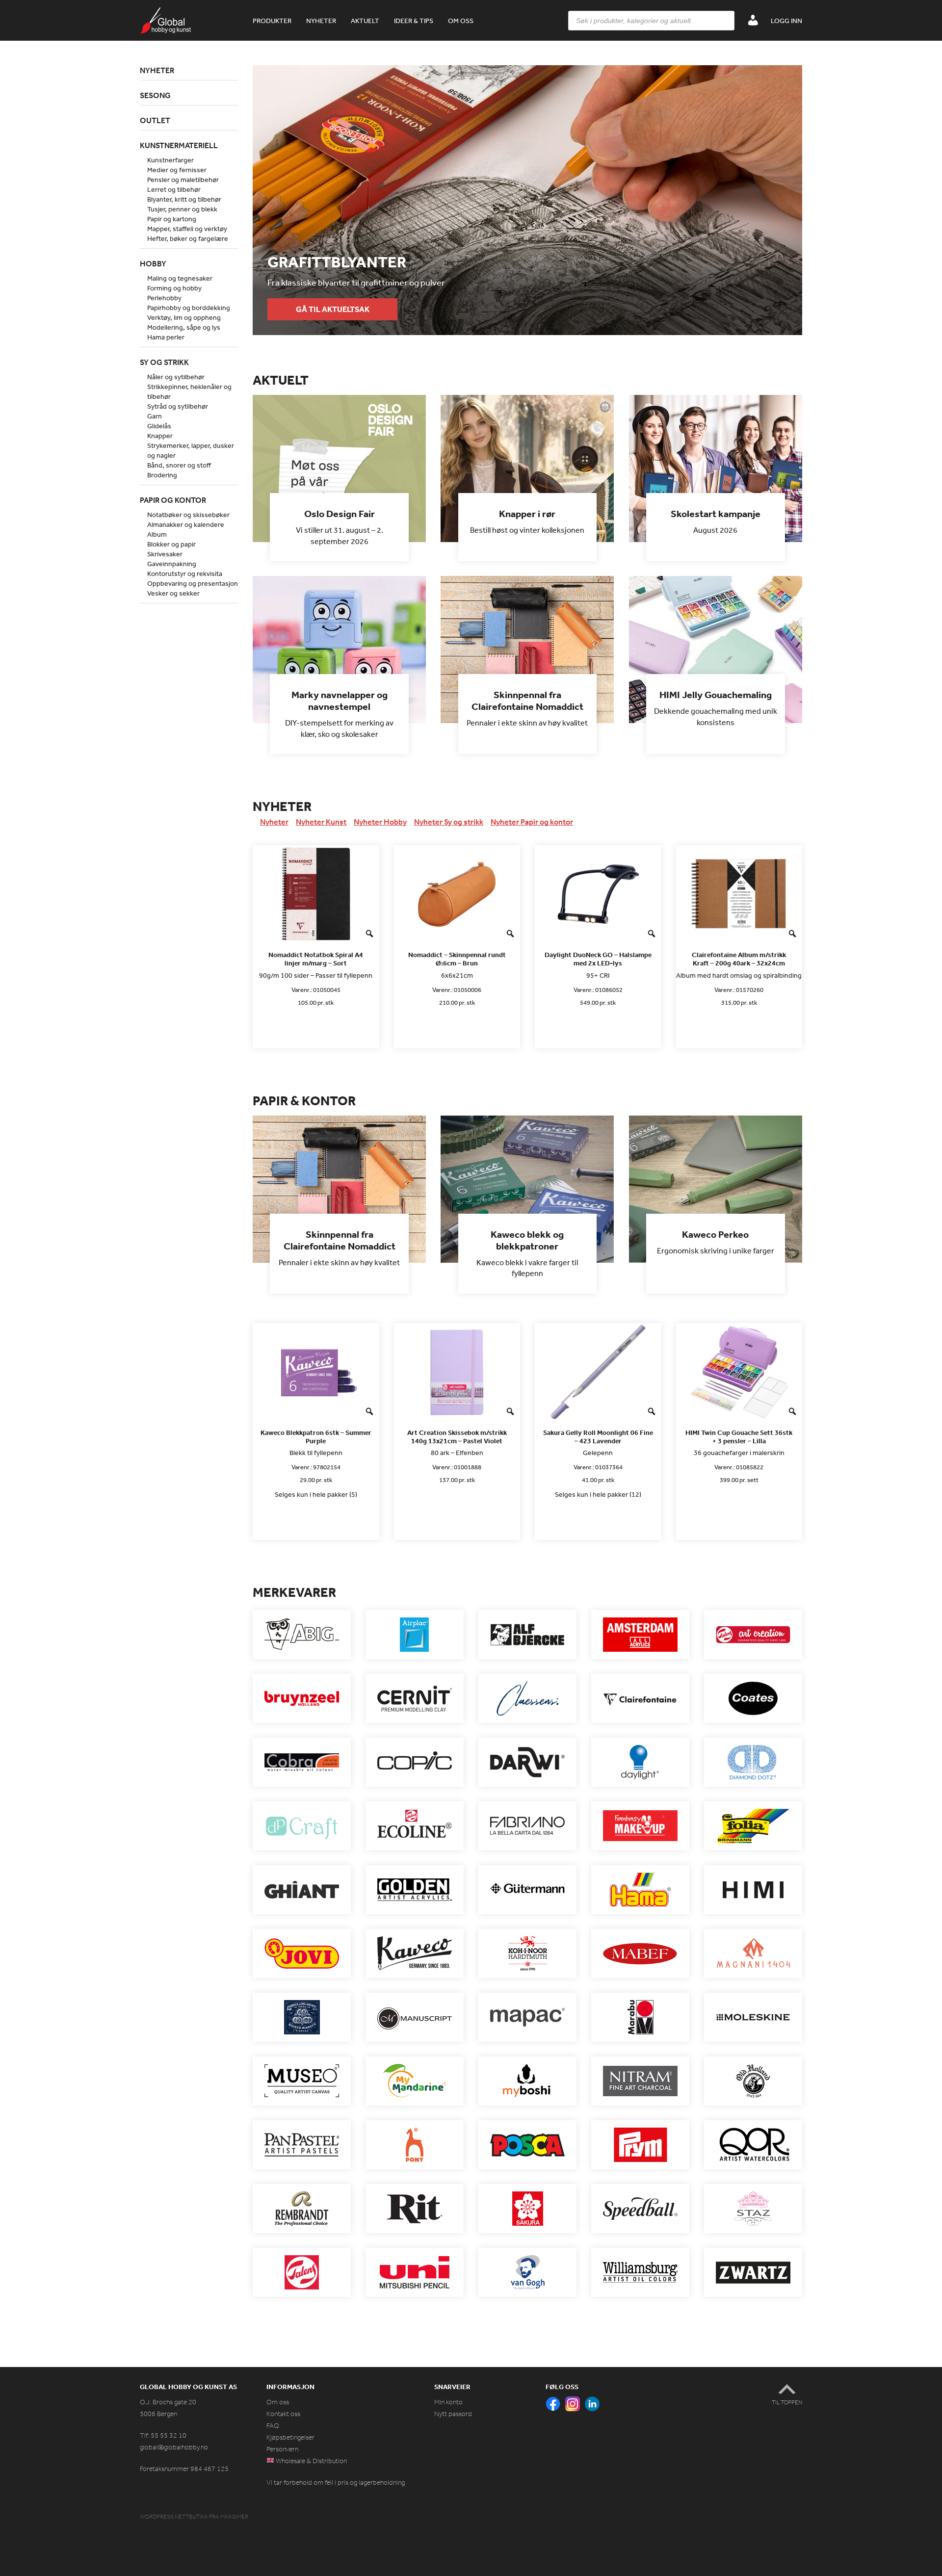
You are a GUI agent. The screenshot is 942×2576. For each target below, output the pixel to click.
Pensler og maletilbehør (183, 180)
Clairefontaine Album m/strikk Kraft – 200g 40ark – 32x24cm (739, 959)
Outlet (155, 120)
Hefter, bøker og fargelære (188, 238)
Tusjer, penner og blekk (182, 209)
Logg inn (786, 21)
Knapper (160, 436)
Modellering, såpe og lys (184, 327)
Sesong (155, 95)
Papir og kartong (172, 219)
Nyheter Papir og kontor (532, 822)
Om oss (461, 21)
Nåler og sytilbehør (176, 377)
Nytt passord (453, 2414)
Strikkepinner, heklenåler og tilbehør (189, 391)
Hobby (153, 263)
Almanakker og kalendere (186, 524)
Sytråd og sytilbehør (178, 406)
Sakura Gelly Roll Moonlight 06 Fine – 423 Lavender (598, 1437)
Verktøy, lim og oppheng (184, 317)
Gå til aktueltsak (333, 309)
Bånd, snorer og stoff (179, 465)
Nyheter (321, 21)
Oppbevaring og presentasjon (193, 583)
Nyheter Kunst (321, 822)
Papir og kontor (173, 500)
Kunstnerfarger (170, 160)
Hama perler (166, 337)
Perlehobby (164, 298)
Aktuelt (365, 21)
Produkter (272, 21)
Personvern (282, 2449)
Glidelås (159, 426)
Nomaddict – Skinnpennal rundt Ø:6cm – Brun (457, 959)
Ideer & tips (414, 21)
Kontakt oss (283, 2414)
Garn (155, 416)
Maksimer (234, 2517)
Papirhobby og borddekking (189, 308)
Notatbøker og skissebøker (188, 515)
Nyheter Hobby (380, 822)
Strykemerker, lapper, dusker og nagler (191, 450)
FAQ (273, 2426)
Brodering (162, 475)
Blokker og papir (171, 544)
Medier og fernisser (177, 170)
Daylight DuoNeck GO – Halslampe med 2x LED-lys (598, 959)
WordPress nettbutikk (174, 2517)
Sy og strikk (164, 362)
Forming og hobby (174, 288)
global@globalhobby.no (174, 2447)
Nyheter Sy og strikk (449, 822)
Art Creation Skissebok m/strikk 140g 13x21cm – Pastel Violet (457, 1437)
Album (157, 534)
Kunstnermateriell (179, 145)
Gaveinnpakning (172, 564)
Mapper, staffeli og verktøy (187, 229)
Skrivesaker (165, 554)
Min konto (448, 2402)
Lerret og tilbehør (174, 189)
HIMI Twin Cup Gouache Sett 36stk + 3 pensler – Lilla (739, 1437)
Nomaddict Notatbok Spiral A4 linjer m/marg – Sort (316, 959)
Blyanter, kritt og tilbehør (184, 199)
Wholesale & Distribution (311, 2461)
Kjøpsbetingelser (290, 2437)
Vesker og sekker (173, 593)
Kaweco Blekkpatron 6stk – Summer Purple (316, 1437)
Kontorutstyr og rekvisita (185, 573)
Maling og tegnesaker (180, 278)
